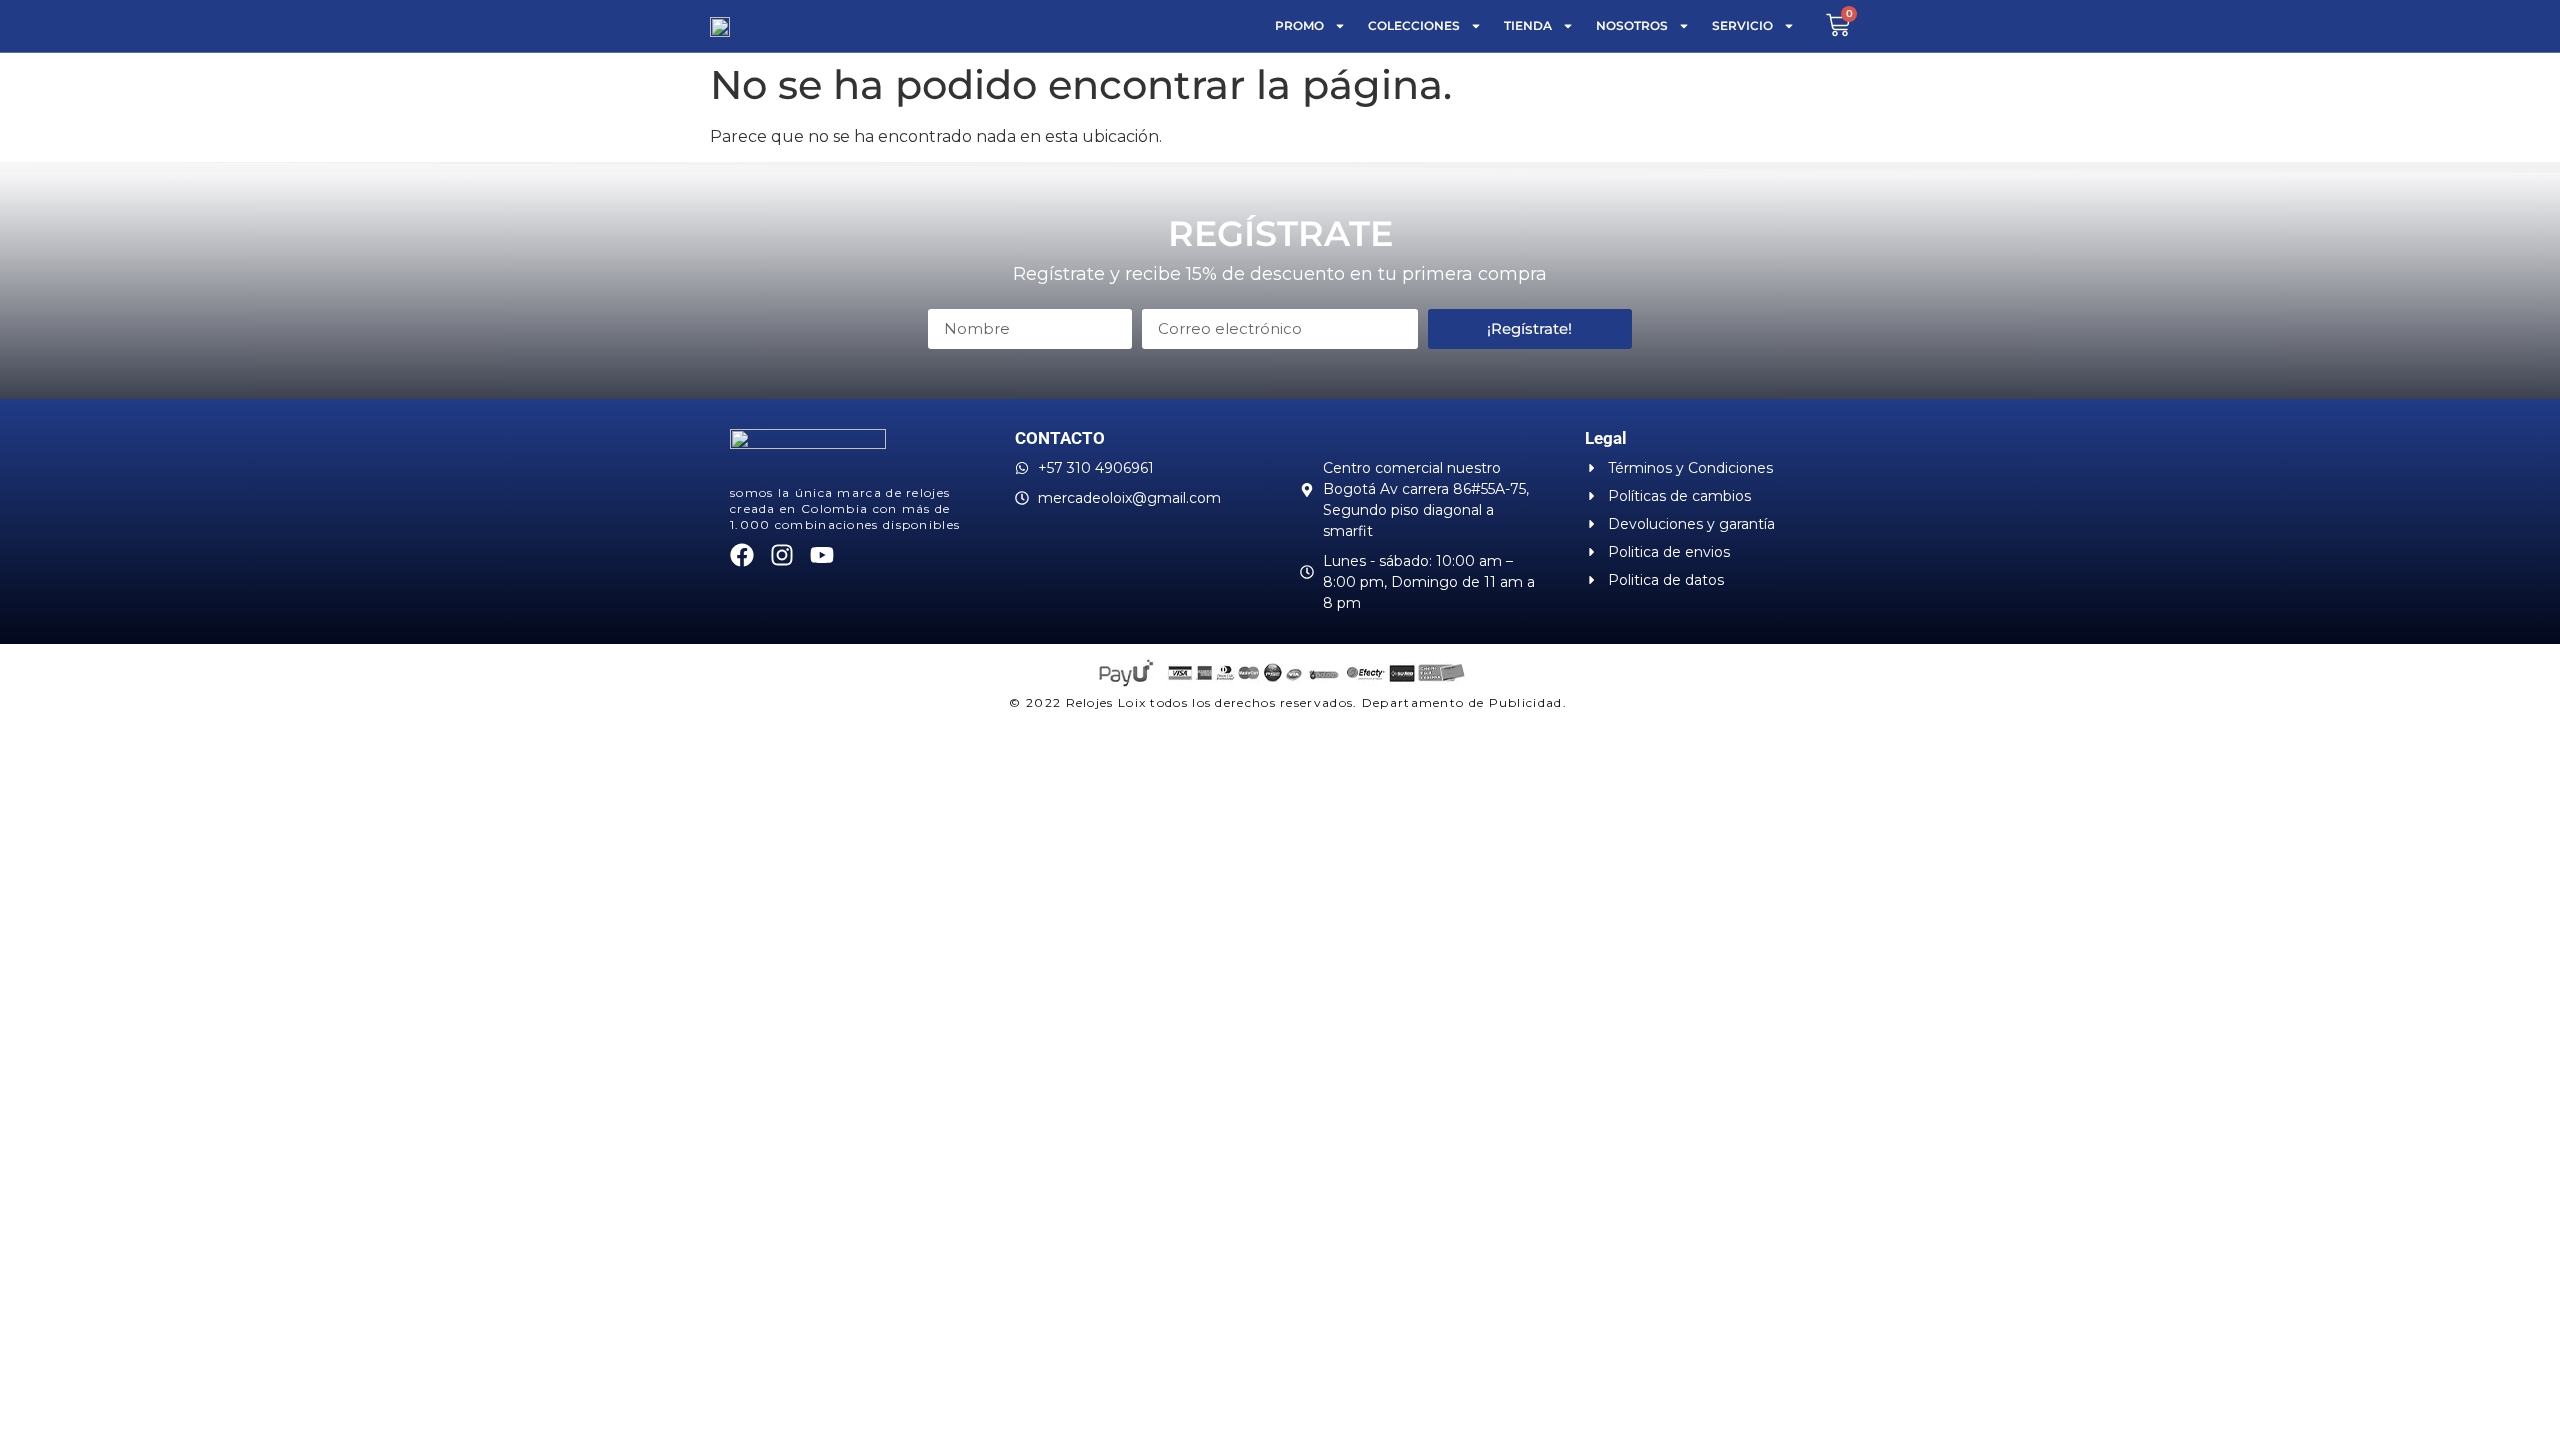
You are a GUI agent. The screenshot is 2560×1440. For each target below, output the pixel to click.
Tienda (1528, 25)
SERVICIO (1742, 25)
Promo (1299, 25)
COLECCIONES (1414, 25)
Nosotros (1632, 25)
